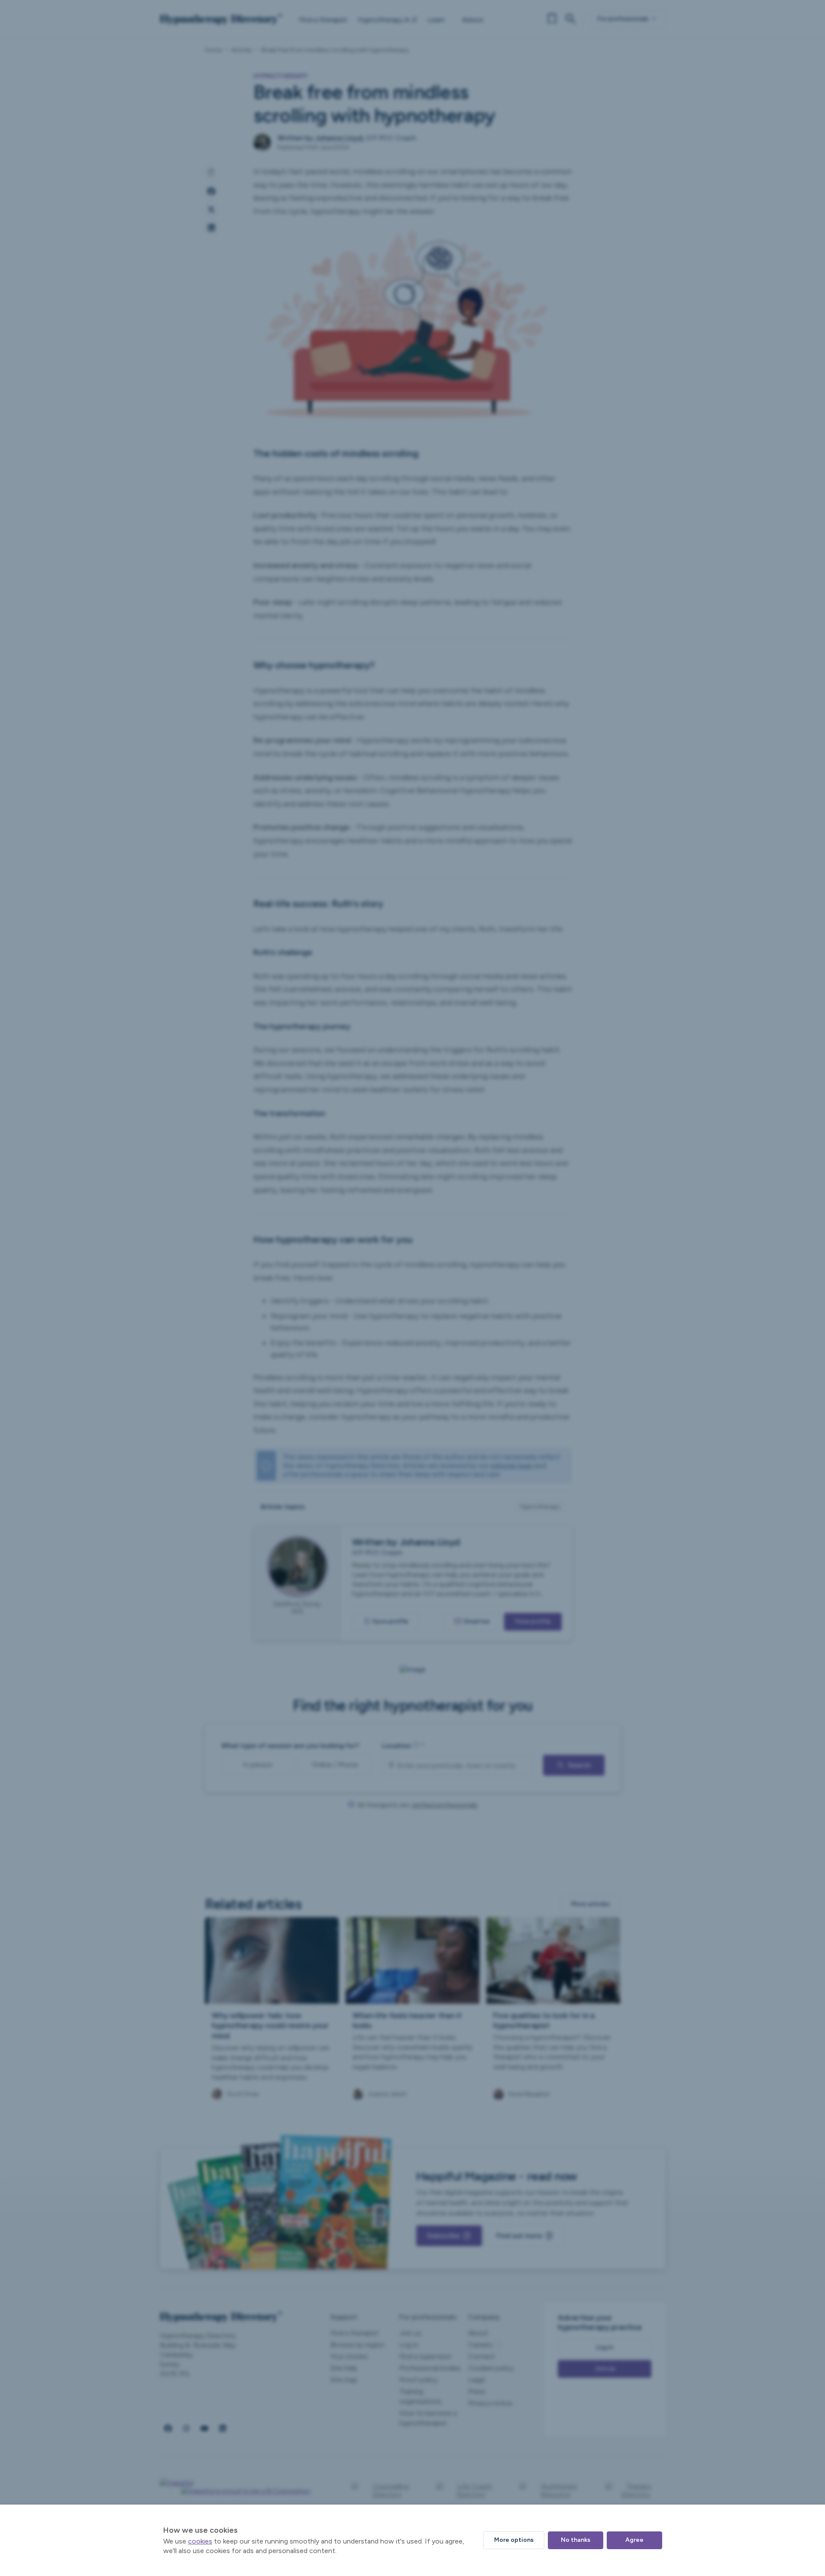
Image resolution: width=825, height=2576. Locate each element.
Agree (634, 2540)
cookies (200, 2541)
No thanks (576, 2540)
